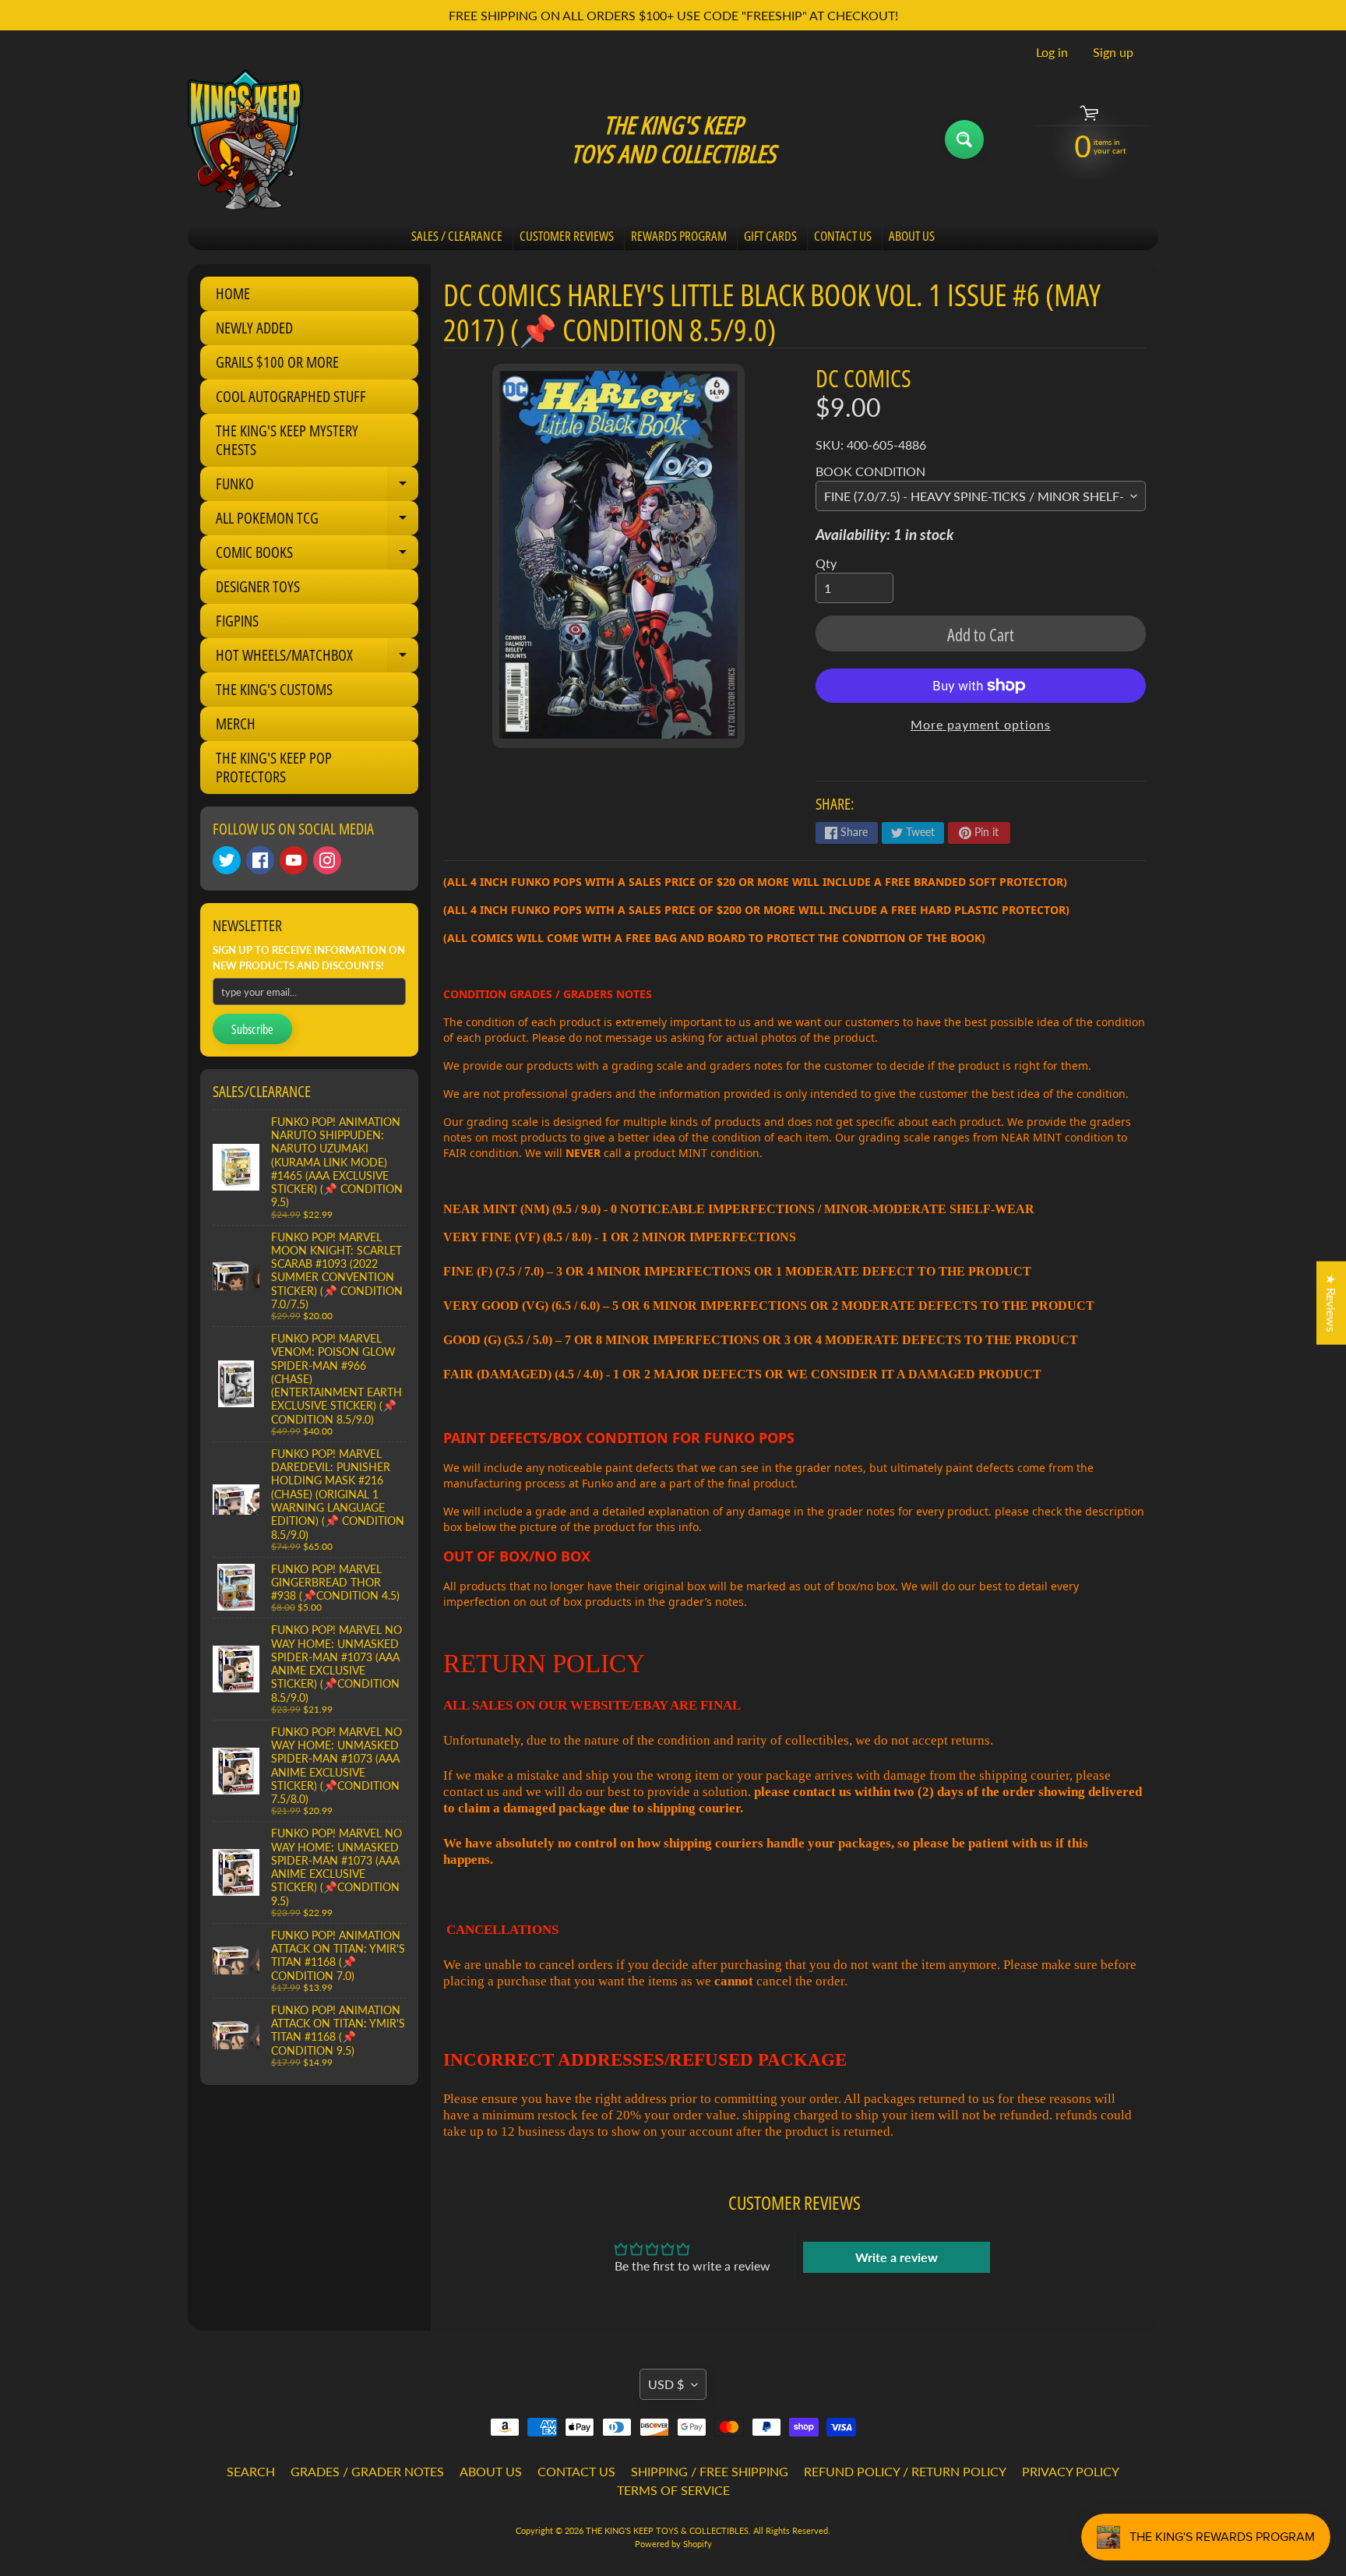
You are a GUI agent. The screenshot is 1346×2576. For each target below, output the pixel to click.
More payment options (981, 724)
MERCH (236, 723)
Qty (826, 563)
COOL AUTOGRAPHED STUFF (291, 396)
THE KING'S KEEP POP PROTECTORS (274, 767)
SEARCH (251, 2471)
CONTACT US (843, 236)
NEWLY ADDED (254, 328)
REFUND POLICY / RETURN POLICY (905, 2471)
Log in (1052, 52)
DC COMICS (863, 378)
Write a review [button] (897, 2257)
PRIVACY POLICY (1071, 2471)
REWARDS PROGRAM (679, 236)
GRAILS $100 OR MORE (277, 362)
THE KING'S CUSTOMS (274, 689)
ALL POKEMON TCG (317, 521)
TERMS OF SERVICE (673, 2490)
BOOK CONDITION (870, 471)
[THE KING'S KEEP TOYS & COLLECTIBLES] (245, 139)
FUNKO (317, 487)
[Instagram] (327, 860)
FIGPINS (237, 621)
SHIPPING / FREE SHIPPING (710, 2471)
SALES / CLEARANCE (457, 236)
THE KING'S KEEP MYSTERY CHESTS (287, 440)
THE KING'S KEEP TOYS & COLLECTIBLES (667, 2530)
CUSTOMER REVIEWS (567, 236)
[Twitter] (227, 860)
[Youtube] (294, 860)
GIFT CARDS (770, 236)
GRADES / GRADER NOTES (367, 2471)
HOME (233, 293)
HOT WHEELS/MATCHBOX (317, 658)
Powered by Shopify (673, 2544)
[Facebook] (260, 860)
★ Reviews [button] (1332, 1303)
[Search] (964, 139)
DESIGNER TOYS (258, 586)
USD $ (666, 2384)
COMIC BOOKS (317, 556)
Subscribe (252, 1029)
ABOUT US (912, 236)
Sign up (1113, 52)
